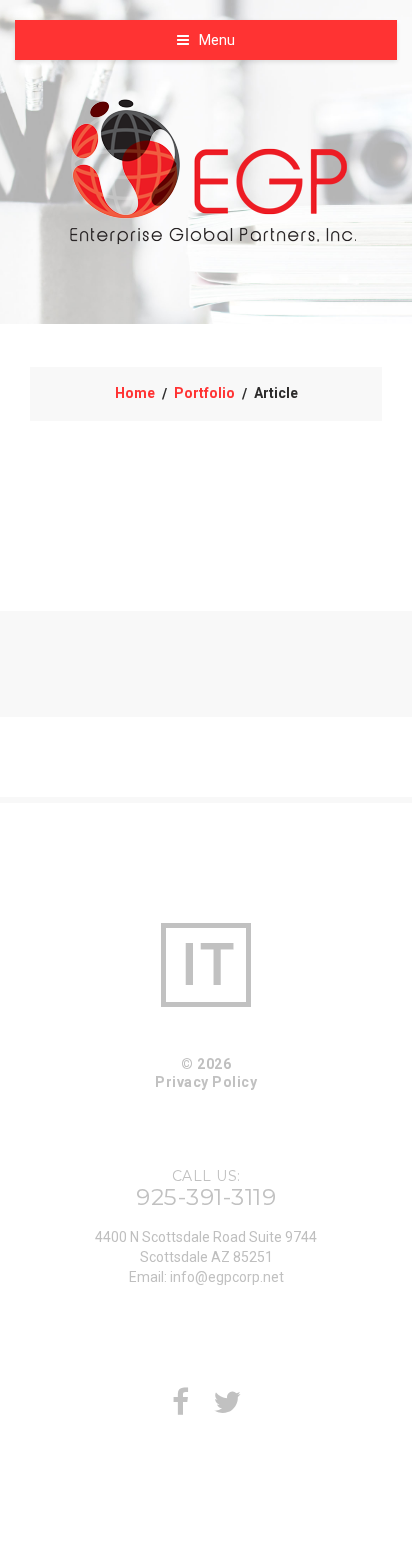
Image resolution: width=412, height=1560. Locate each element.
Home (135, 393)
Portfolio (204, 393)
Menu (217, 40)
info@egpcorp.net (227, 1277)
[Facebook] (180, 1408)
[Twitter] (227, 1408)
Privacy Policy (206, 1082)
